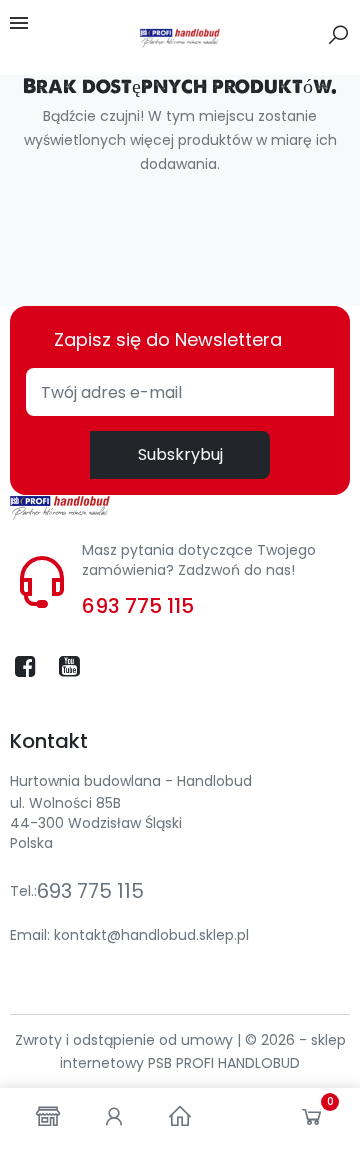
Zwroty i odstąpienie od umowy (126, 1040)
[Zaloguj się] (114, 1118)
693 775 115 (138, 606)
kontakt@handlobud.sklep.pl (151, 935)
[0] (312, 1121)
